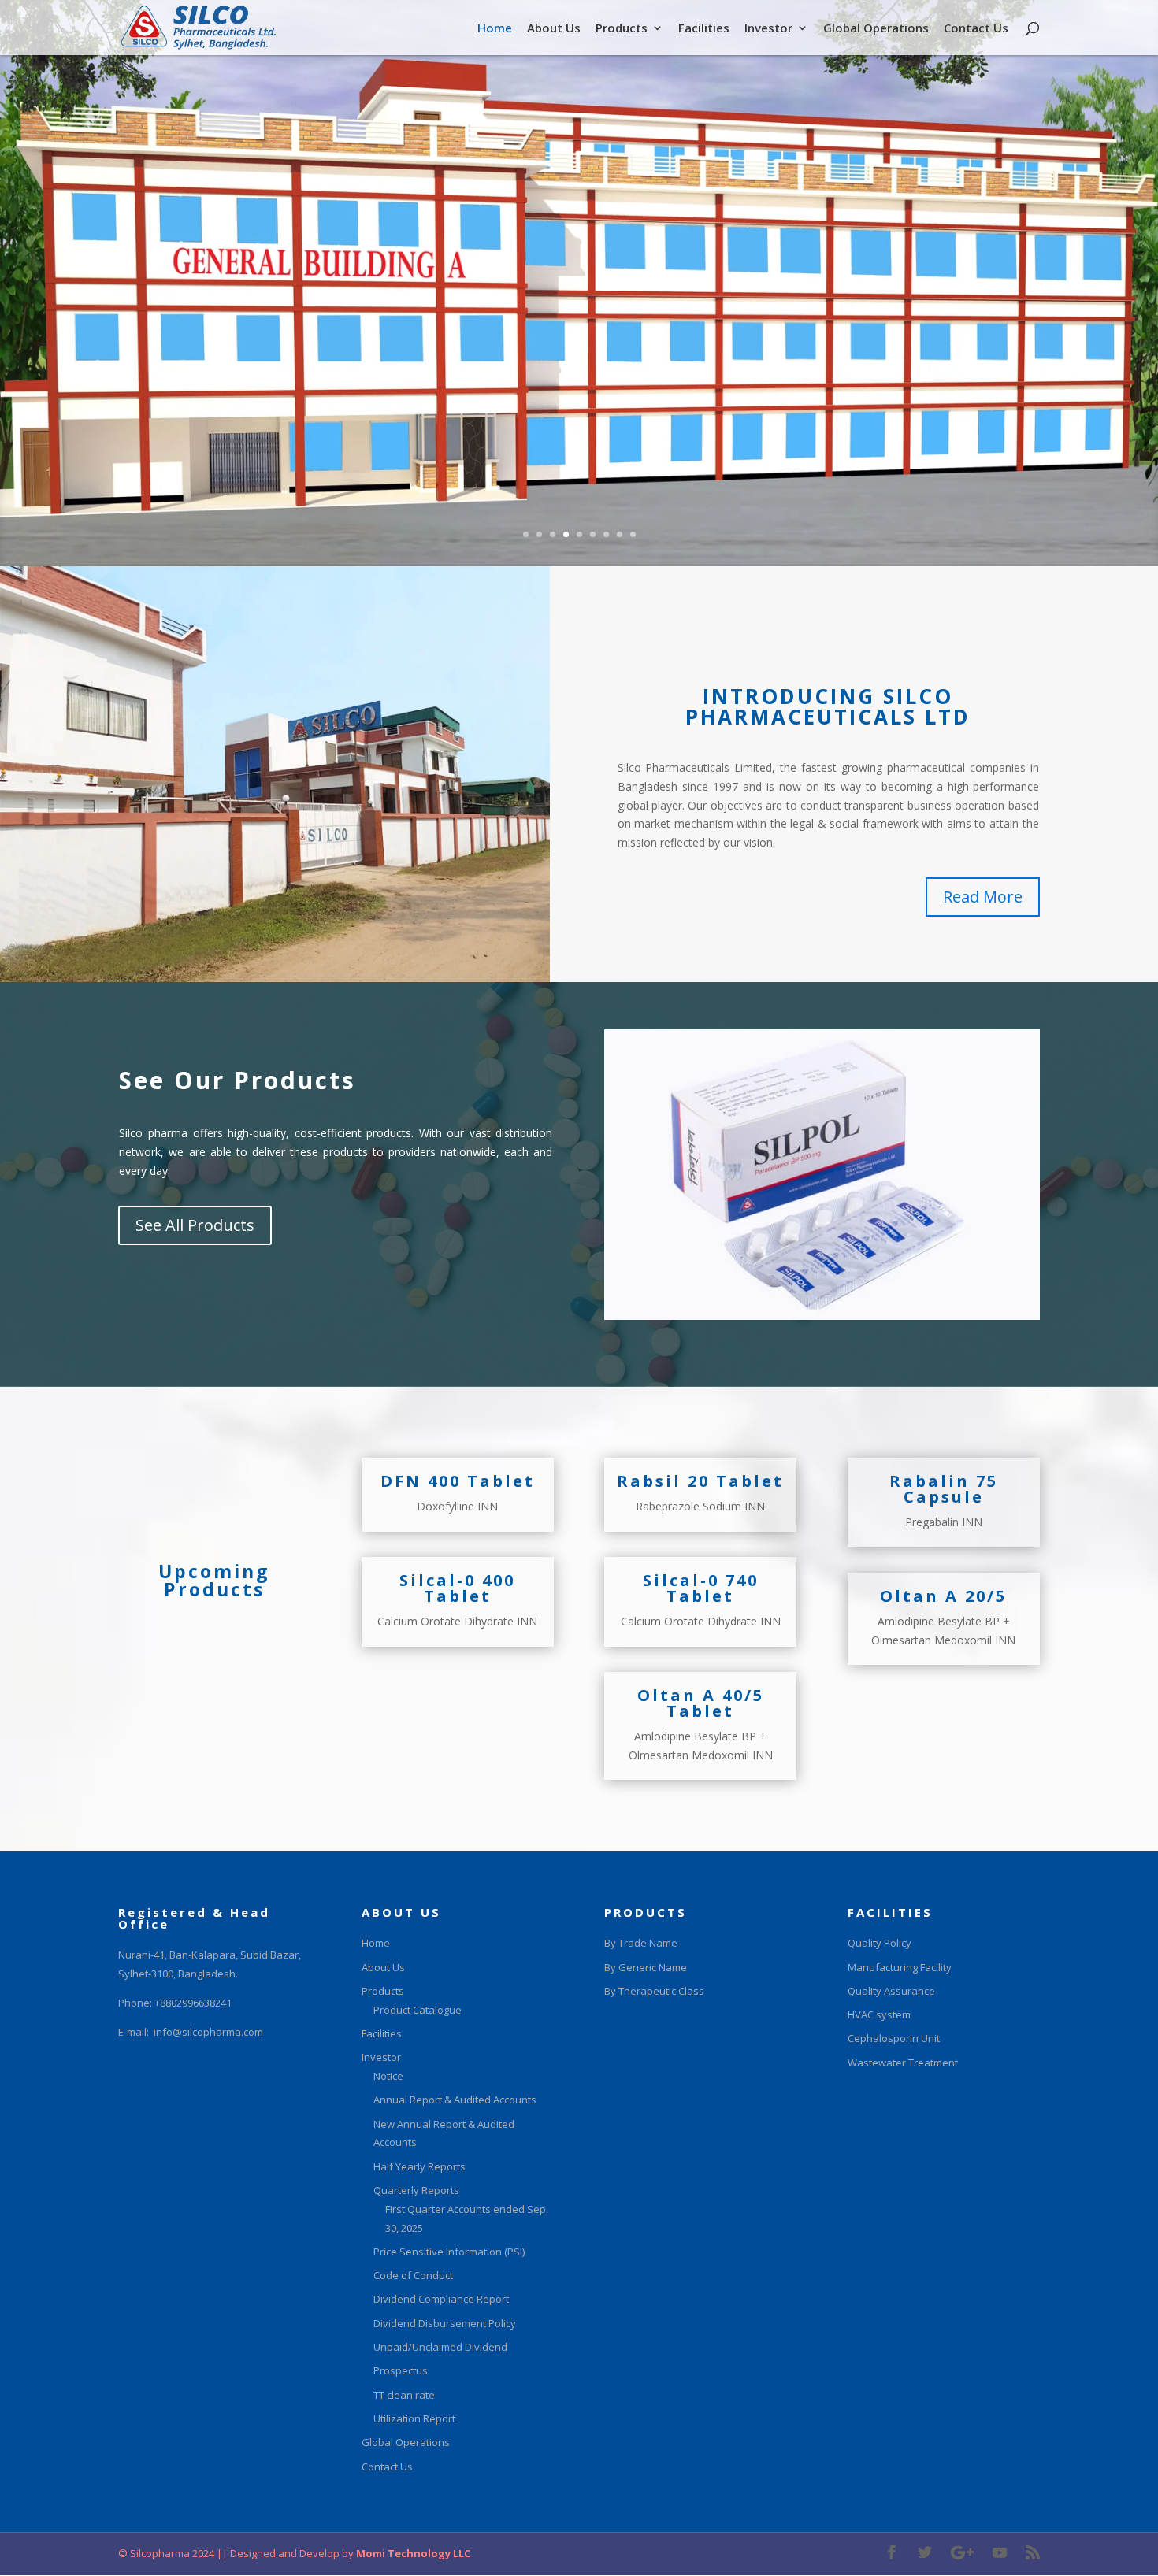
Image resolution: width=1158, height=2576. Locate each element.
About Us (554, 29)
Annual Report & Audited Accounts (455, 2100)
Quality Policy (880, 1943)
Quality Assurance (891, 1991)
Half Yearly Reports (419, 2166)
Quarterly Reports (416, 2190)
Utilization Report (414, 2418)
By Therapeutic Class (654, 1991)
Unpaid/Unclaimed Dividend (440, 2347)
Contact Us (976, 29)
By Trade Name (641, 1943)
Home (495, 29)
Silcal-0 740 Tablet (701, 1588)
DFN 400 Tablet (458, 1481)
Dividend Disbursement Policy (445, 2323)
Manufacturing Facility (900, 1967)
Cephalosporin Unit (894, 2038)
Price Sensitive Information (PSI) (449, 2252)
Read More (983, 897)
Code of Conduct (413, 2275)
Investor (768, 29)
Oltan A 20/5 (943, 1596)
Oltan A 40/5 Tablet (701, 1703)
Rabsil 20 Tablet (700, 1481)
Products (622, 29)
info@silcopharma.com (208, 2032)
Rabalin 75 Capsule (944, 1489)
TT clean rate (404, 2395)
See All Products (195, 1225)
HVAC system (879, 2014)
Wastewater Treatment (903, 2063)
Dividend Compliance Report (441, 2299)
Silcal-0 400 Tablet (457, 1588)
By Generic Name (646, 1967)
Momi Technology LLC (412, 2553)
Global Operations (876, 29)
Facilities (704, 29)
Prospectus (401, 2370)
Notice (388, 2076)
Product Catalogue (418, 2010)
